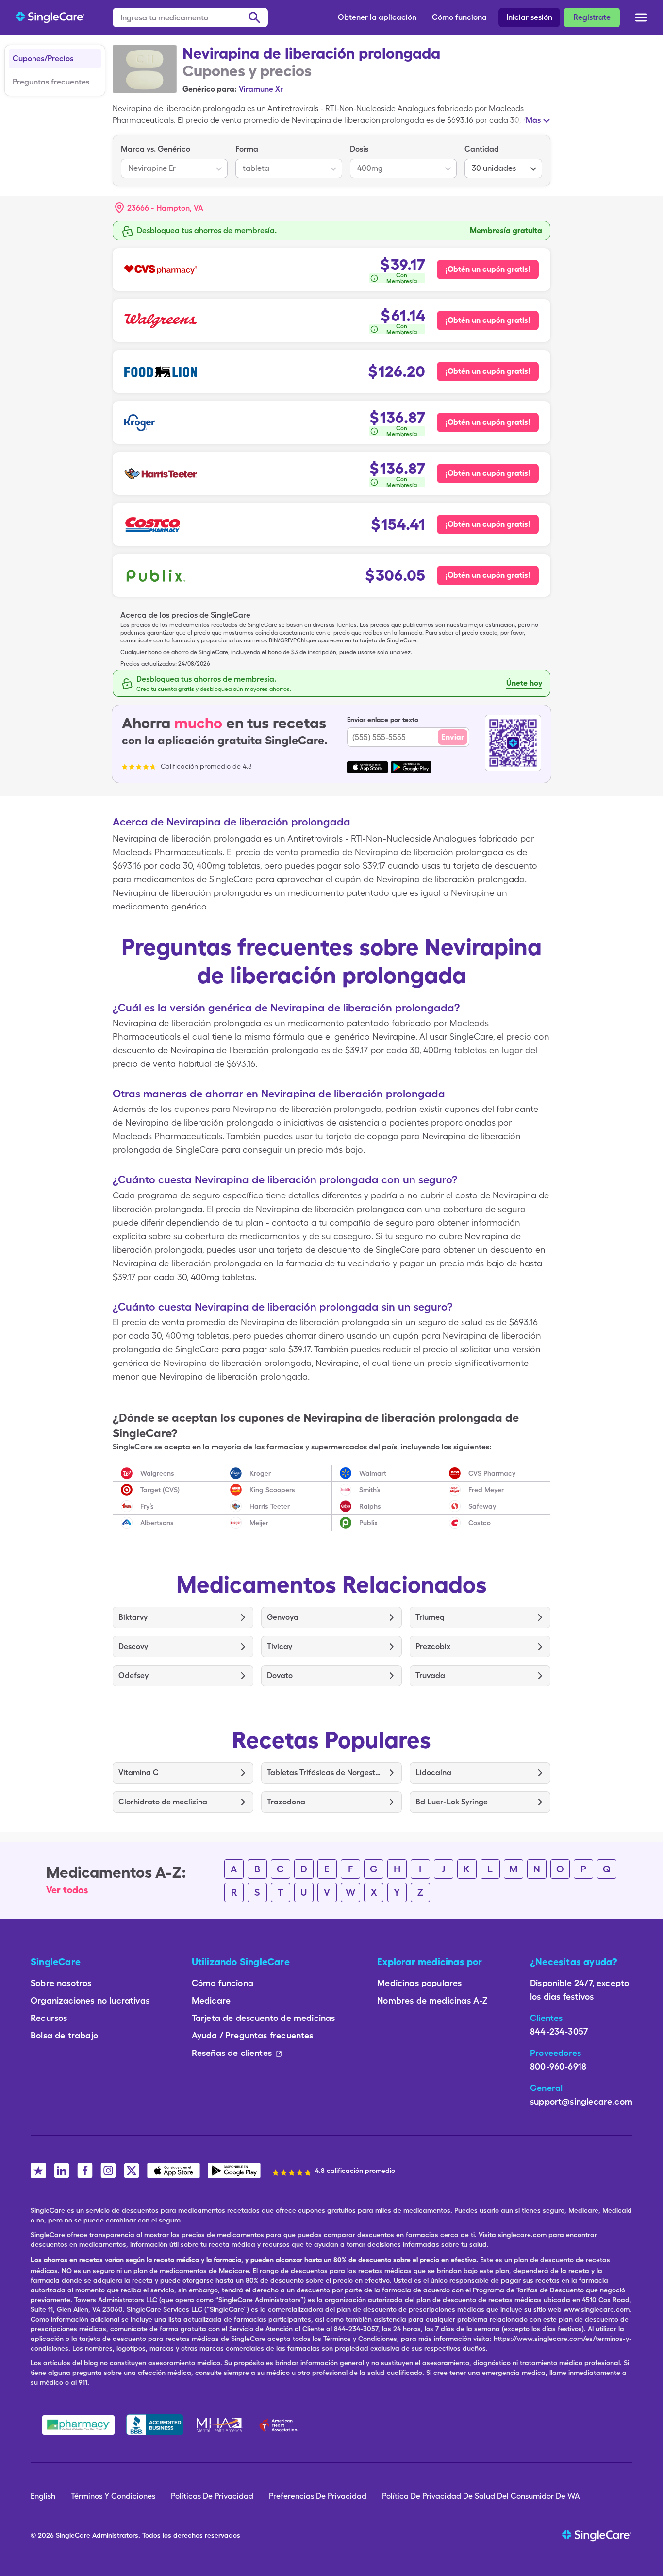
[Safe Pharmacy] (78, 2425)
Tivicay (280, 1646)
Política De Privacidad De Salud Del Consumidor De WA (481, 2496)
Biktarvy (133, 1617)
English (43, 2496)
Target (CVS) (160, 1490)
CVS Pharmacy (492, 1473)
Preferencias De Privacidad (318, 2496)
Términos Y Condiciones (113, 2496)
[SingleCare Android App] (234, 2171)
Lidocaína (433, 1773)
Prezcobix (433, 1646)
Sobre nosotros (61, 1983)
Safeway (482, 1506)
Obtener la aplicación (377, 17)
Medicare (211, 2000)
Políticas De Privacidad (212, 2496)
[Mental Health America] (220, 2425)
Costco (480, 1523)
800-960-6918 (558, 2066)
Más (533, 120)
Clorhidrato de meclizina (163, 1802)
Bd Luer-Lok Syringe (452, 1802)
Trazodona (286, 1802)
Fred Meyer (486, 1490)
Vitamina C (139, 1773)
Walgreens (157, 1473)
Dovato (280, 1675)
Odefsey (133, 1675)
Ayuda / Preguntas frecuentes (253, 2035)
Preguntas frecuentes (51, 82)
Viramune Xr (261, 89)
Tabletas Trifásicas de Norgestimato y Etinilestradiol (324, 1773)
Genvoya (283, 1617)
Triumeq (430, 1617)
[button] (159, 208)
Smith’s (370, 1490)
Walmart (373, 1473)
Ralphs (370, 1506)
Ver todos (67, 1890)
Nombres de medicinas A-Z (432, 2000)
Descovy (133, 1646)
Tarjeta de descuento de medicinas (264, 2018)
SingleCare (73, 2535)
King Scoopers (272, 1490)
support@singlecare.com (581, 2101)
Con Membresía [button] (402, 278)
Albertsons (157, 1523)
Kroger (260, 1473)
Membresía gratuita (506, 230)
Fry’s (147, 1506)
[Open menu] (641, 18)
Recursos (49, 2018)
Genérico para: (210, 89)
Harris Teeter (270, 1506)
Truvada (430, 1675)
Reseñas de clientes (232, 2053)
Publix (368, 1523)
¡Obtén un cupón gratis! (488, 269)
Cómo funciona (459, 17)
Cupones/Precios (43, 59)
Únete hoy (524, 683)
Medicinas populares (419, 1983)
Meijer (259, 1523)
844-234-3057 (559, 2031)
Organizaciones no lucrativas (90, 2000)
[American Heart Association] (282, 2425)
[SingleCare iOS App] (174, 2171)
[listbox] (174, 161)
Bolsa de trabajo (64, 2035)
